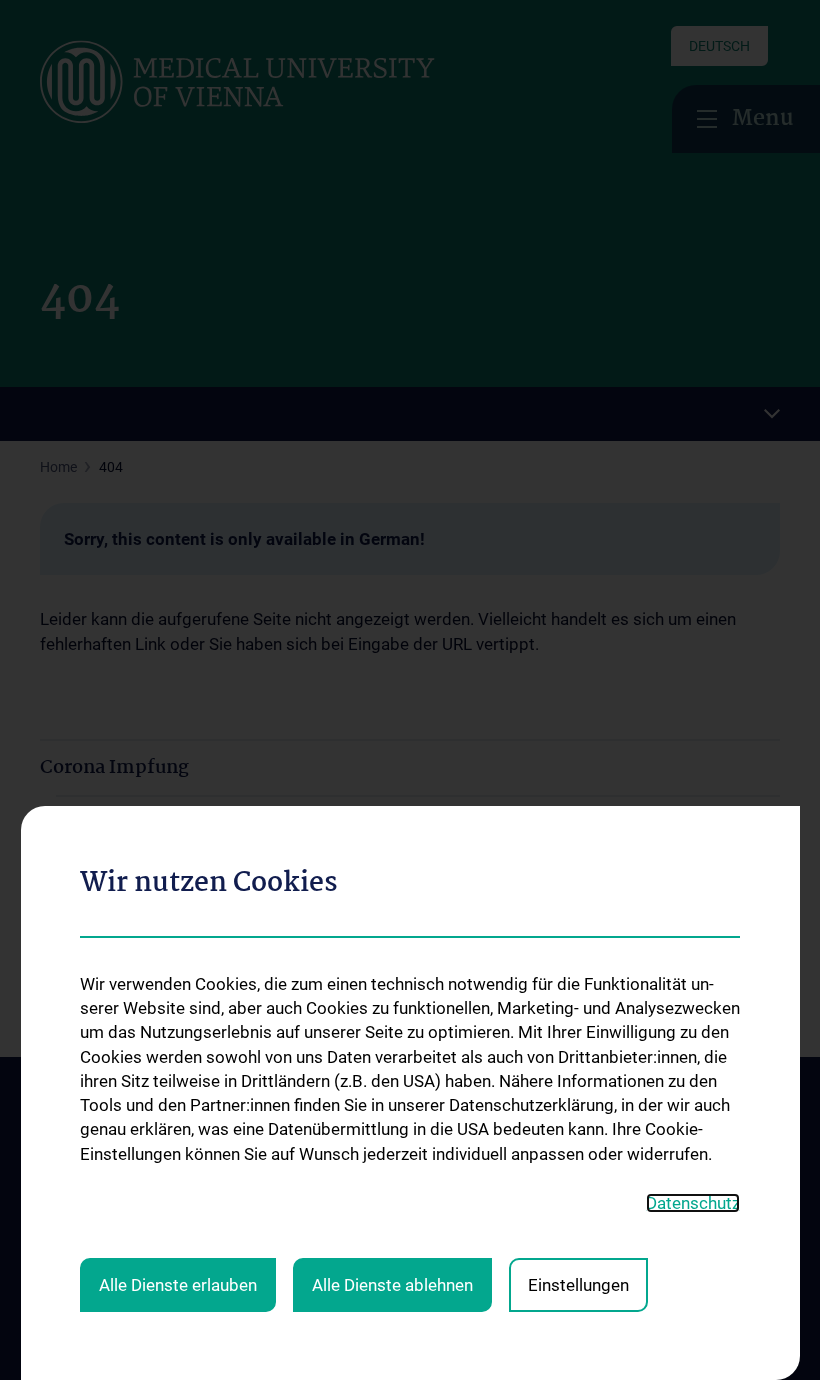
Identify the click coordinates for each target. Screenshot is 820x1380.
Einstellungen (578, 1285)
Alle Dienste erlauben (178, 1285)
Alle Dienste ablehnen (392, 1285)
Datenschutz (693, 1203)
